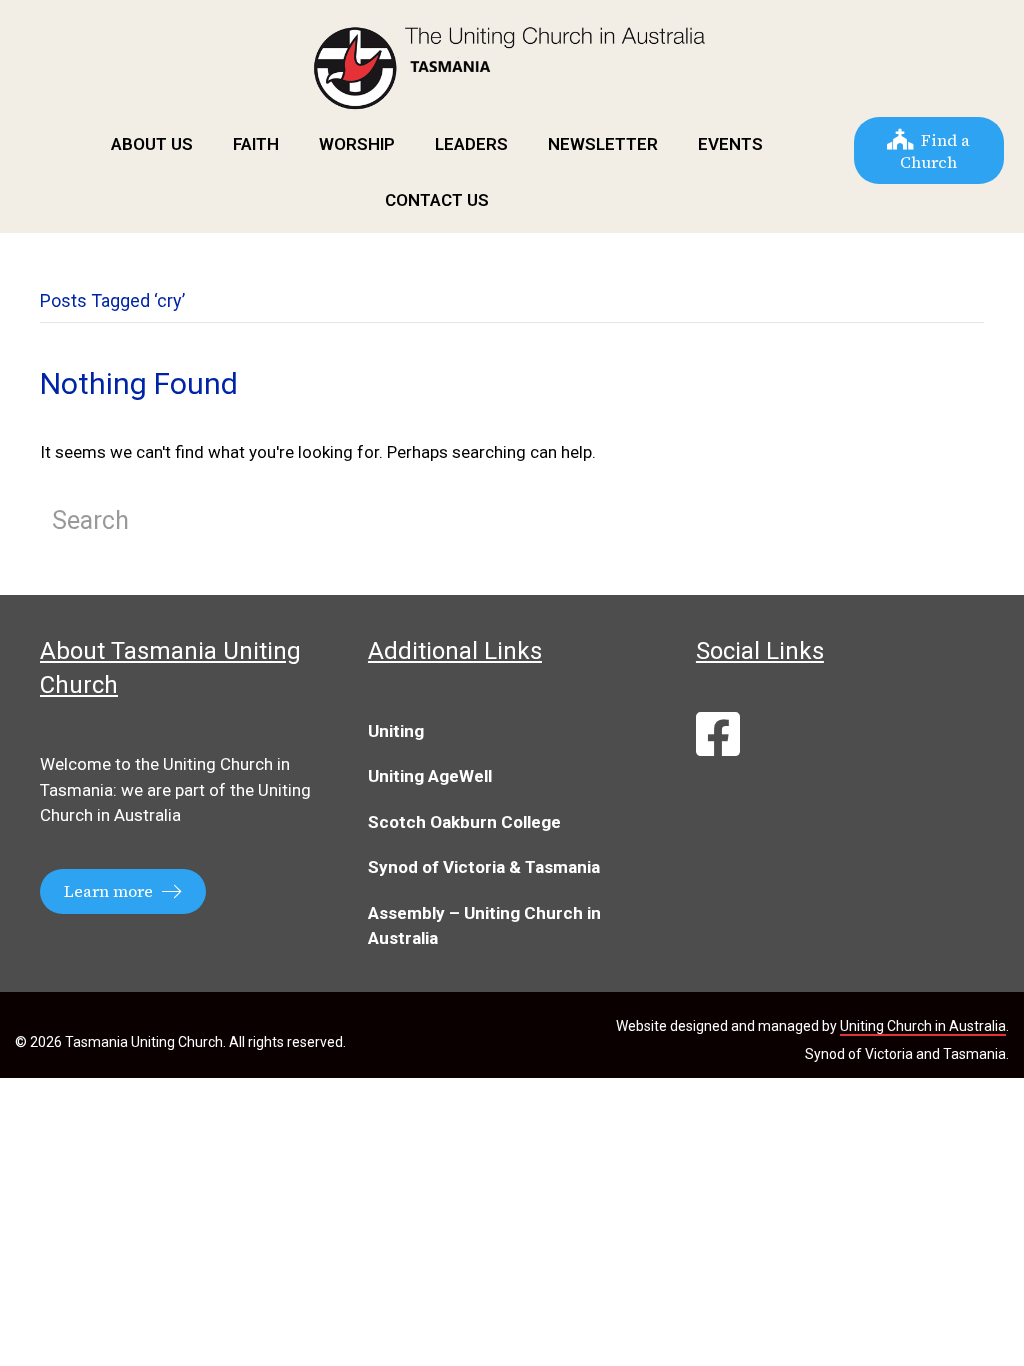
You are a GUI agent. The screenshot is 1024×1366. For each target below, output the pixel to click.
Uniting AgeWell (430, 776)
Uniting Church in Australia (923, 1026)
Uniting (396, 731)
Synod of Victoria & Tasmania (484, 867)
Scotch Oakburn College (464, 822)
